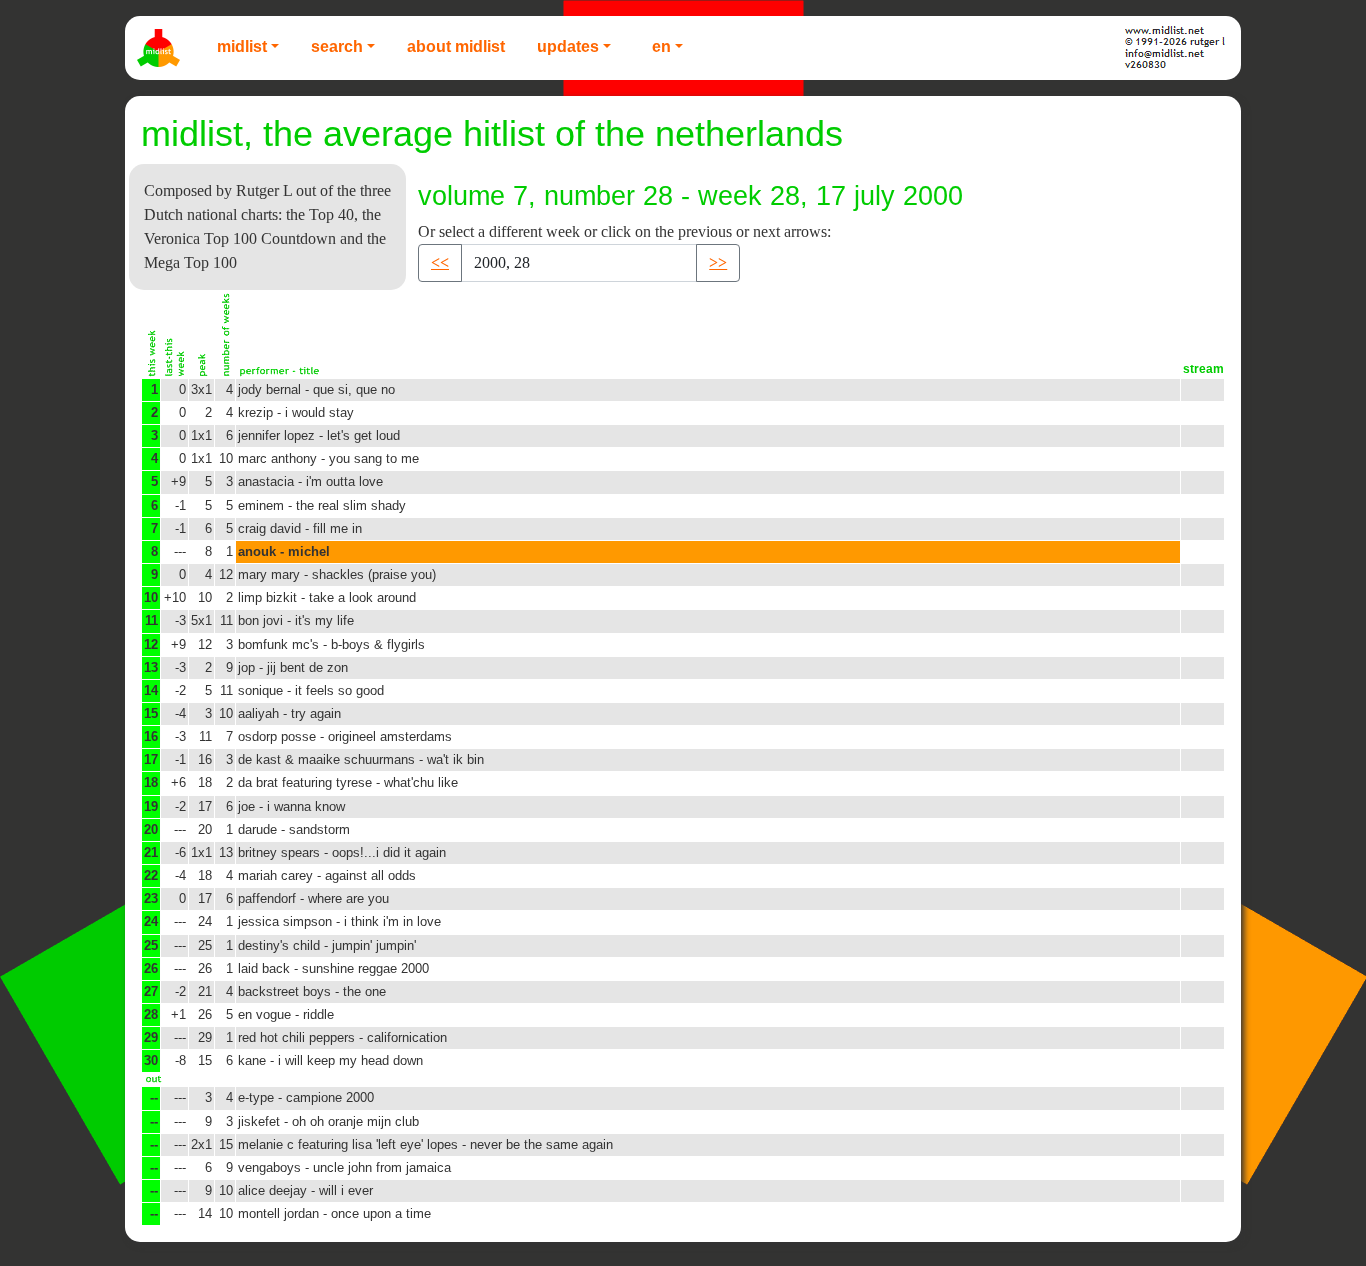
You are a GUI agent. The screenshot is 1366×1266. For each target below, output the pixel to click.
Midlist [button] (242, 46)
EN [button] (661, 46)
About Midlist (456, 46)
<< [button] (440, 262)
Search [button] (337, 46)
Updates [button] (568, 46)
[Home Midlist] (161, 48)
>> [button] (718, 262)
